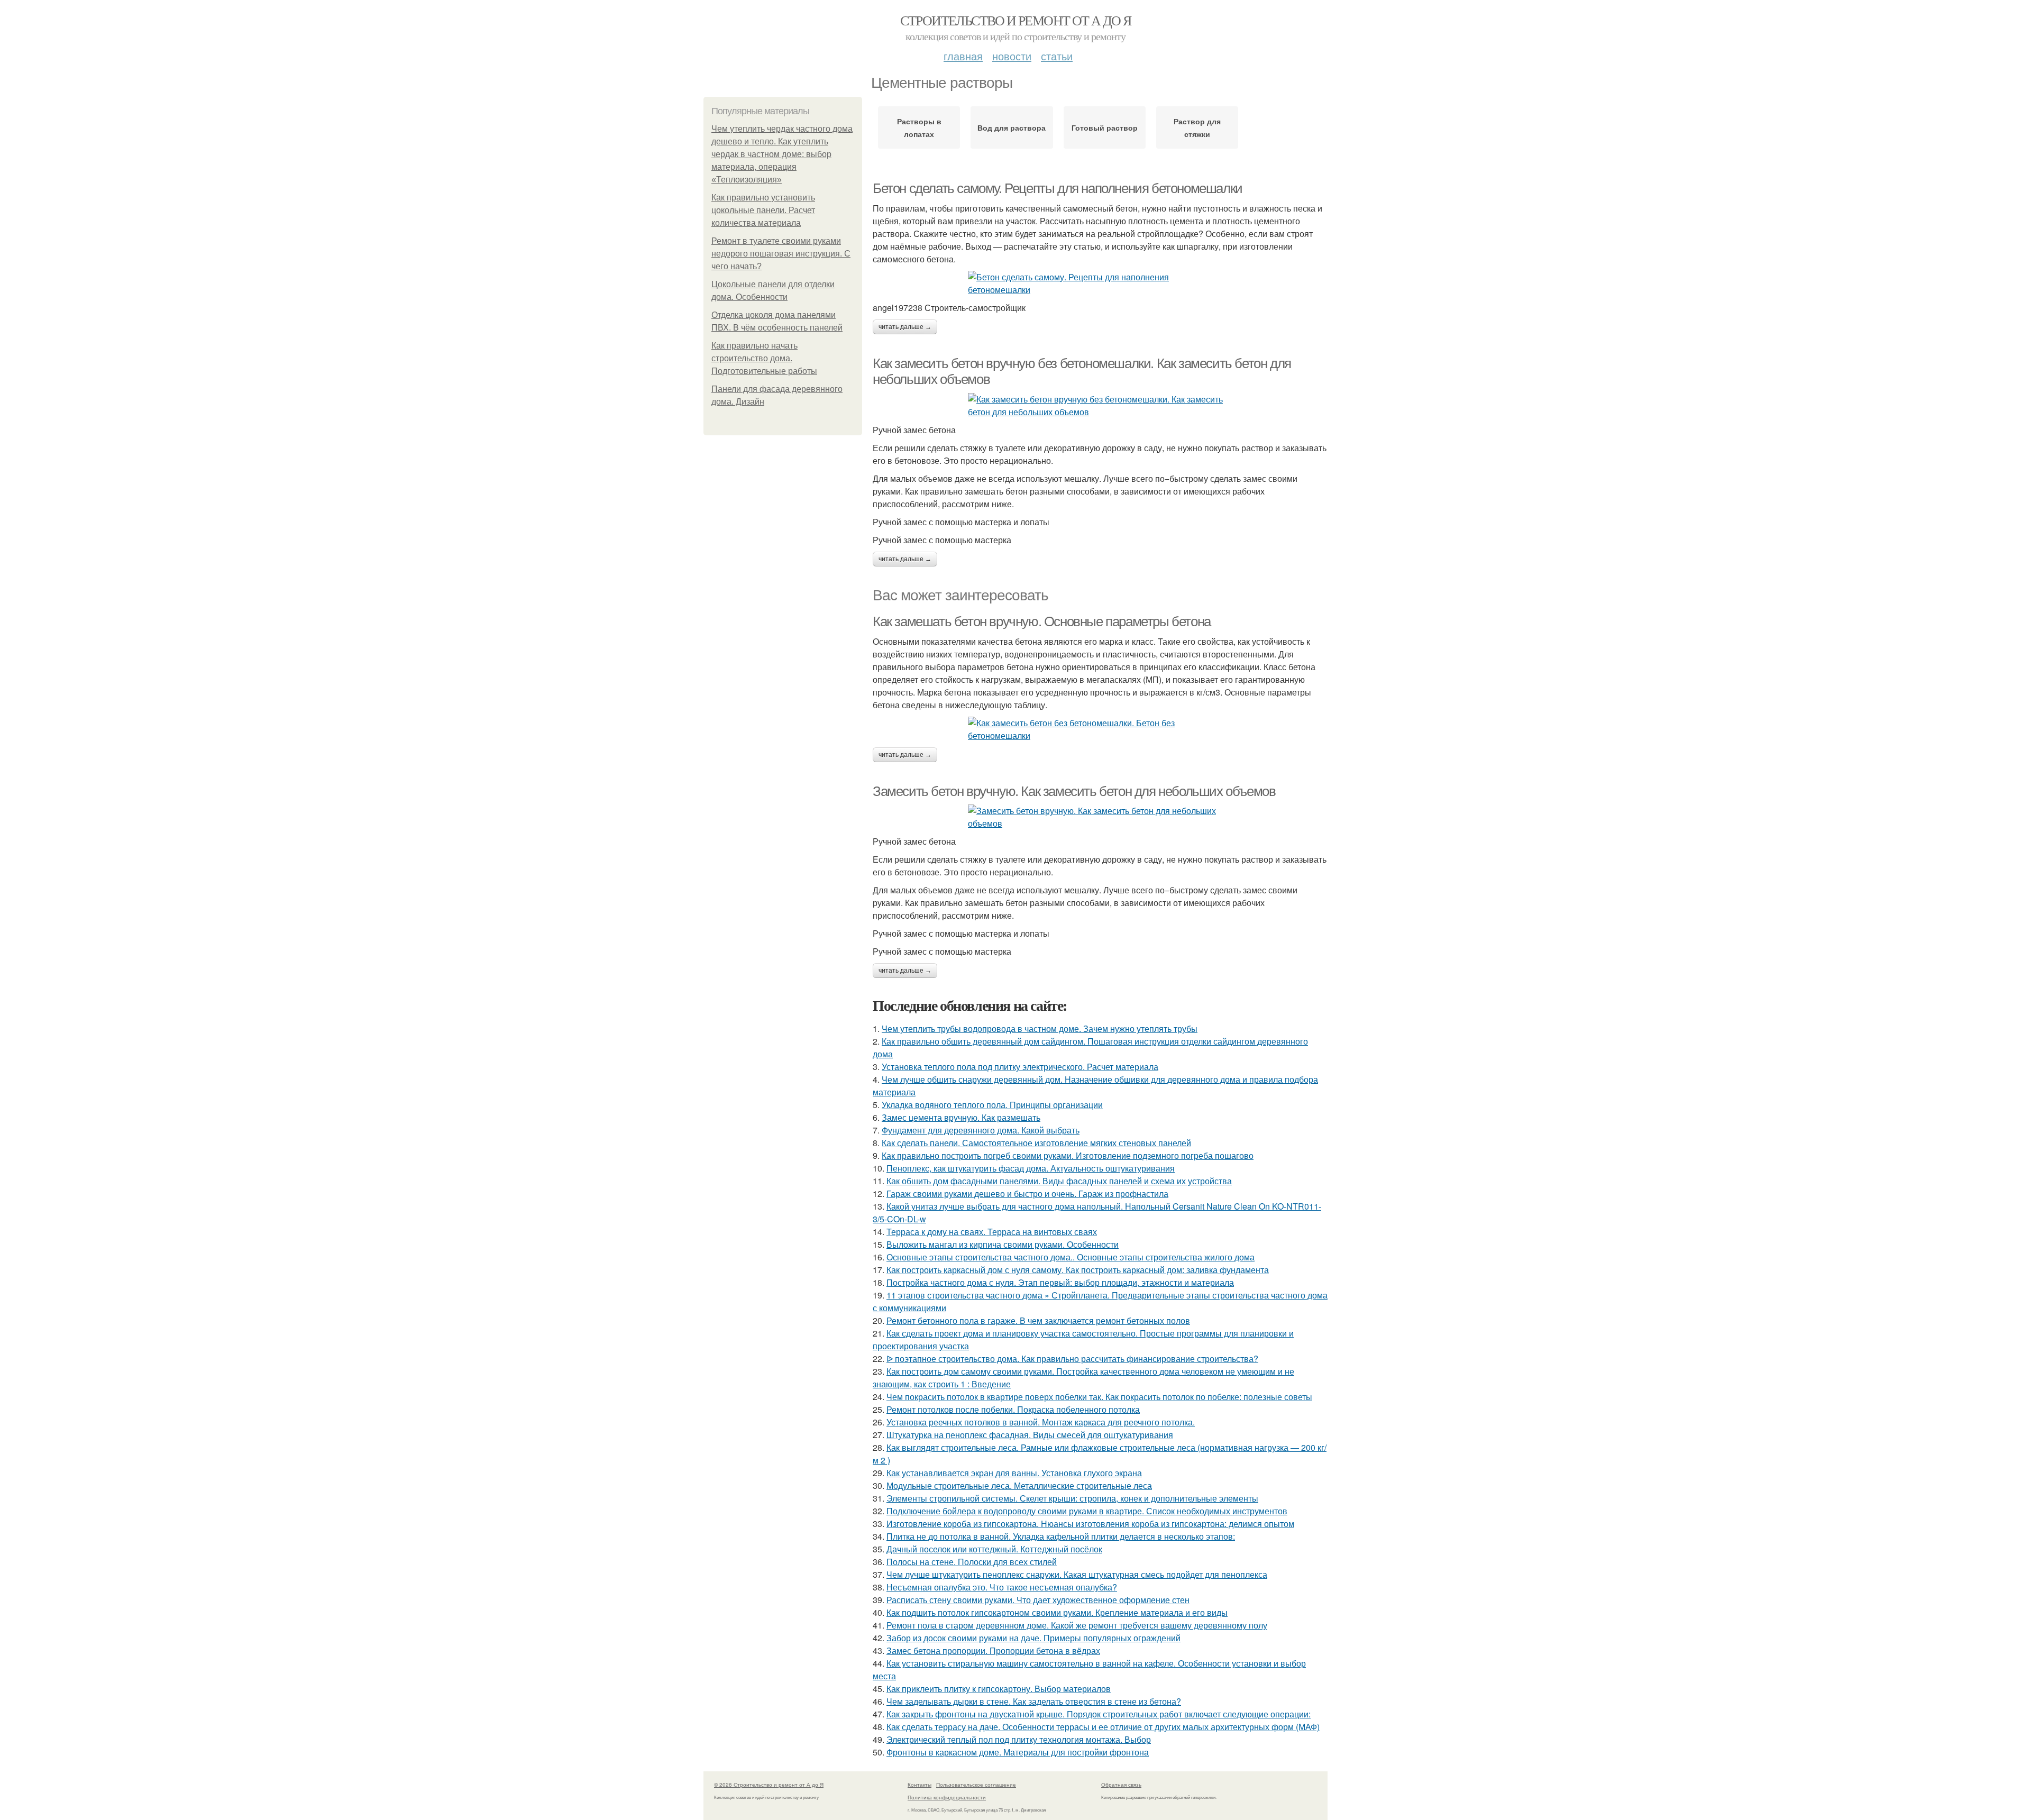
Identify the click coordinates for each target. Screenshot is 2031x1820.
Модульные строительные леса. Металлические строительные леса (1019, 1485)
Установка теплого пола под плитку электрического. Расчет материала (1020, 1067)
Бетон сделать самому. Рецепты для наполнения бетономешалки (1058, 188)
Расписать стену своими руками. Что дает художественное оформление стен (1038, 1600)
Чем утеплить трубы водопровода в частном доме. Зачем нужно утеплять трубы (1040, 1028)
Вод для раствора (1012, 127)
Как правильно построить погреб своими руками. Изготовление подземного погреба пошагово (1068, 1155)
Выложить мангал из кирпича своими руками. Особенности (1003, 1244)
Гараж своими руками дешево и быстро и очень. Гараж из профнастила (1027, 1193)
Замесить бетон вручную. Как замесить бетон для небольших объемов (1074, 791)
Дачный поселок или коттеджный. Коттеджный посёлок (994, 1549)
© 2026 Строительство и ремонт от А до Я (769, 1785)
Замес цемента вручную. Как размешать (961, 1117)
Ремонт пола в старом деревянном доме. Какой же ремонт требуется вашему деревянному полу (1077, 1625)
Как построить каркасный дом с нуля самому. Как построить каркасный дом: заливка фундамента (1078, 1270)
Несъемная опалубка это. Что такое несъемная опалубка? (1002, 1587)
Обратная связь (1121, 1785)
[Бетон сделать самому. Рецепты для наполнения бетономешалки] (1100, 283)
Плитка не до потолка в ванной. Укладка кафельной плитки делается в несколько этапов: (1061, 1536)
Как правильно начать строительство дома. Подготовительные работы (764, 358)
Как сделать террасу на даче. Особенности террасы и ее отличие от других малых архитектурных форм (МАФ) (1103, 1727)
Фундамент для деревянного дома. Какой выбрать (981, 1130)
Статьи (1057, 56)
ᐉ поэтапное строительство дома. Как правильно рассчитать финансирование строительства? (1072, 1359)
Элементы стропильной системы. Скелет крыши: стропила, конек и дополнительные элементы (1072, 1498)
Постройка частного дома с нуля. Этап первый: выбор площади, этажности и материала (1060, 1282)
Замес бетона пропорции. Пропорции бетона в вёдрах (993, 1650)
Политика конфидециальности (947, 1797)
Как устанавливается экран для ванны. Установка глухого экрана (1014, 1473)
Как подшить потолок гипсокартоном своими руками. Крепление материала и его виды (1057, 1612)
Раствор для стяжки (1197, 127)
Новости (1012, 56)
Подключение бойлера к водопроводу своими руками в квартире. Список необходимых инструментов (1087, 1511)
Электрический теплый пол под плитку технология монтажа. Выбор (1019, 1739)
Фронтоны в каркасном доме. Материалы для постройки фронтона (1018, 1752)
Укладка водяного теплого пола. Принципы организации (992, 1105)
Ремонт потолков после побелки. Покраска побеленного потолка (1013, 1409)
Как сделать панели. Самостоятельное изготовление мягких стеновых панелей (1036, 1143)
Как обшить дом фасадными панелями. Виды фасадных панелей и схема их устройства (1059, 1181)
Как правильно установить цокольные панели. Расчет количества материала (763, 210)
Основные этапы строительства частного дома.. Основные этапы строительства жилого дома (1071, 1257)
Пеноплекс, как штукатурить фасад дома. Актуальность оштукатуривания (1031, 1168)
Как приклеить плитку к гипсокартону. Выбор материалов (999, 1689)
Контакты (920, 1785)
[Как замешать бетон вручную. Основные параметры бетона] (1100, 729)
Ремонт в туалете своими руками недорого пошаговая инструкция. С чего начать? (781, 254)
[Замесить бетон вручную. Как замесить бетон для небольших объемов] (1100, 817)
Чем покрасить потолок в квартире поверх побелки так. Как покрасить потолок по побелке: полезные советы (1099, 1397)
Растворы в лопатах (919, 127)
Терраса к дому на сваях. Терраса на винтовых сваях (992, 1232)
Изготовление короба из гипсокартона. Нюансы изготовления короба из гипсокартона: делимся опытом (1090, 1524)
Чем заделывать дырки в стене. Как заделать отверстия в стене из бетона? (1034, 1701)
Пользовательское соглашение (976, 1785)
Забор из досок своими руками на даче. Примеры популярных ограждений (1033, 1638)
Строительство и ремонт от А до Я (1016, 20)
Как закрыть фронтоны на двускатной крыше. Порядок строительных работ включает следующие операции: (1099, 1714)
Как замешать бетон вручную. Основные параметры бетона (1042, 621)
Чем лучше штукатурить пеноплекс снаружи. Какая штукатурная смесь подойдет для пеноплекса (1077, 1574)
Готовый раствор (1105, 127)
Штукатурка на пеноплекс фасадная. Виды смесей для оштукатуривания (1030, 1435)
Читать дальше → (905, 327)
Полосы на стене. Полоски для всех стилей (972, 1562)
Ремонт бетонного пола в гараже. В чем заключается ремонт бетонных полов (1038, 1320)
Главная (963, 56)
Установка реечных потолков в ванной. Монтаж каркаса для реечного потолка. (1041, 1422)
